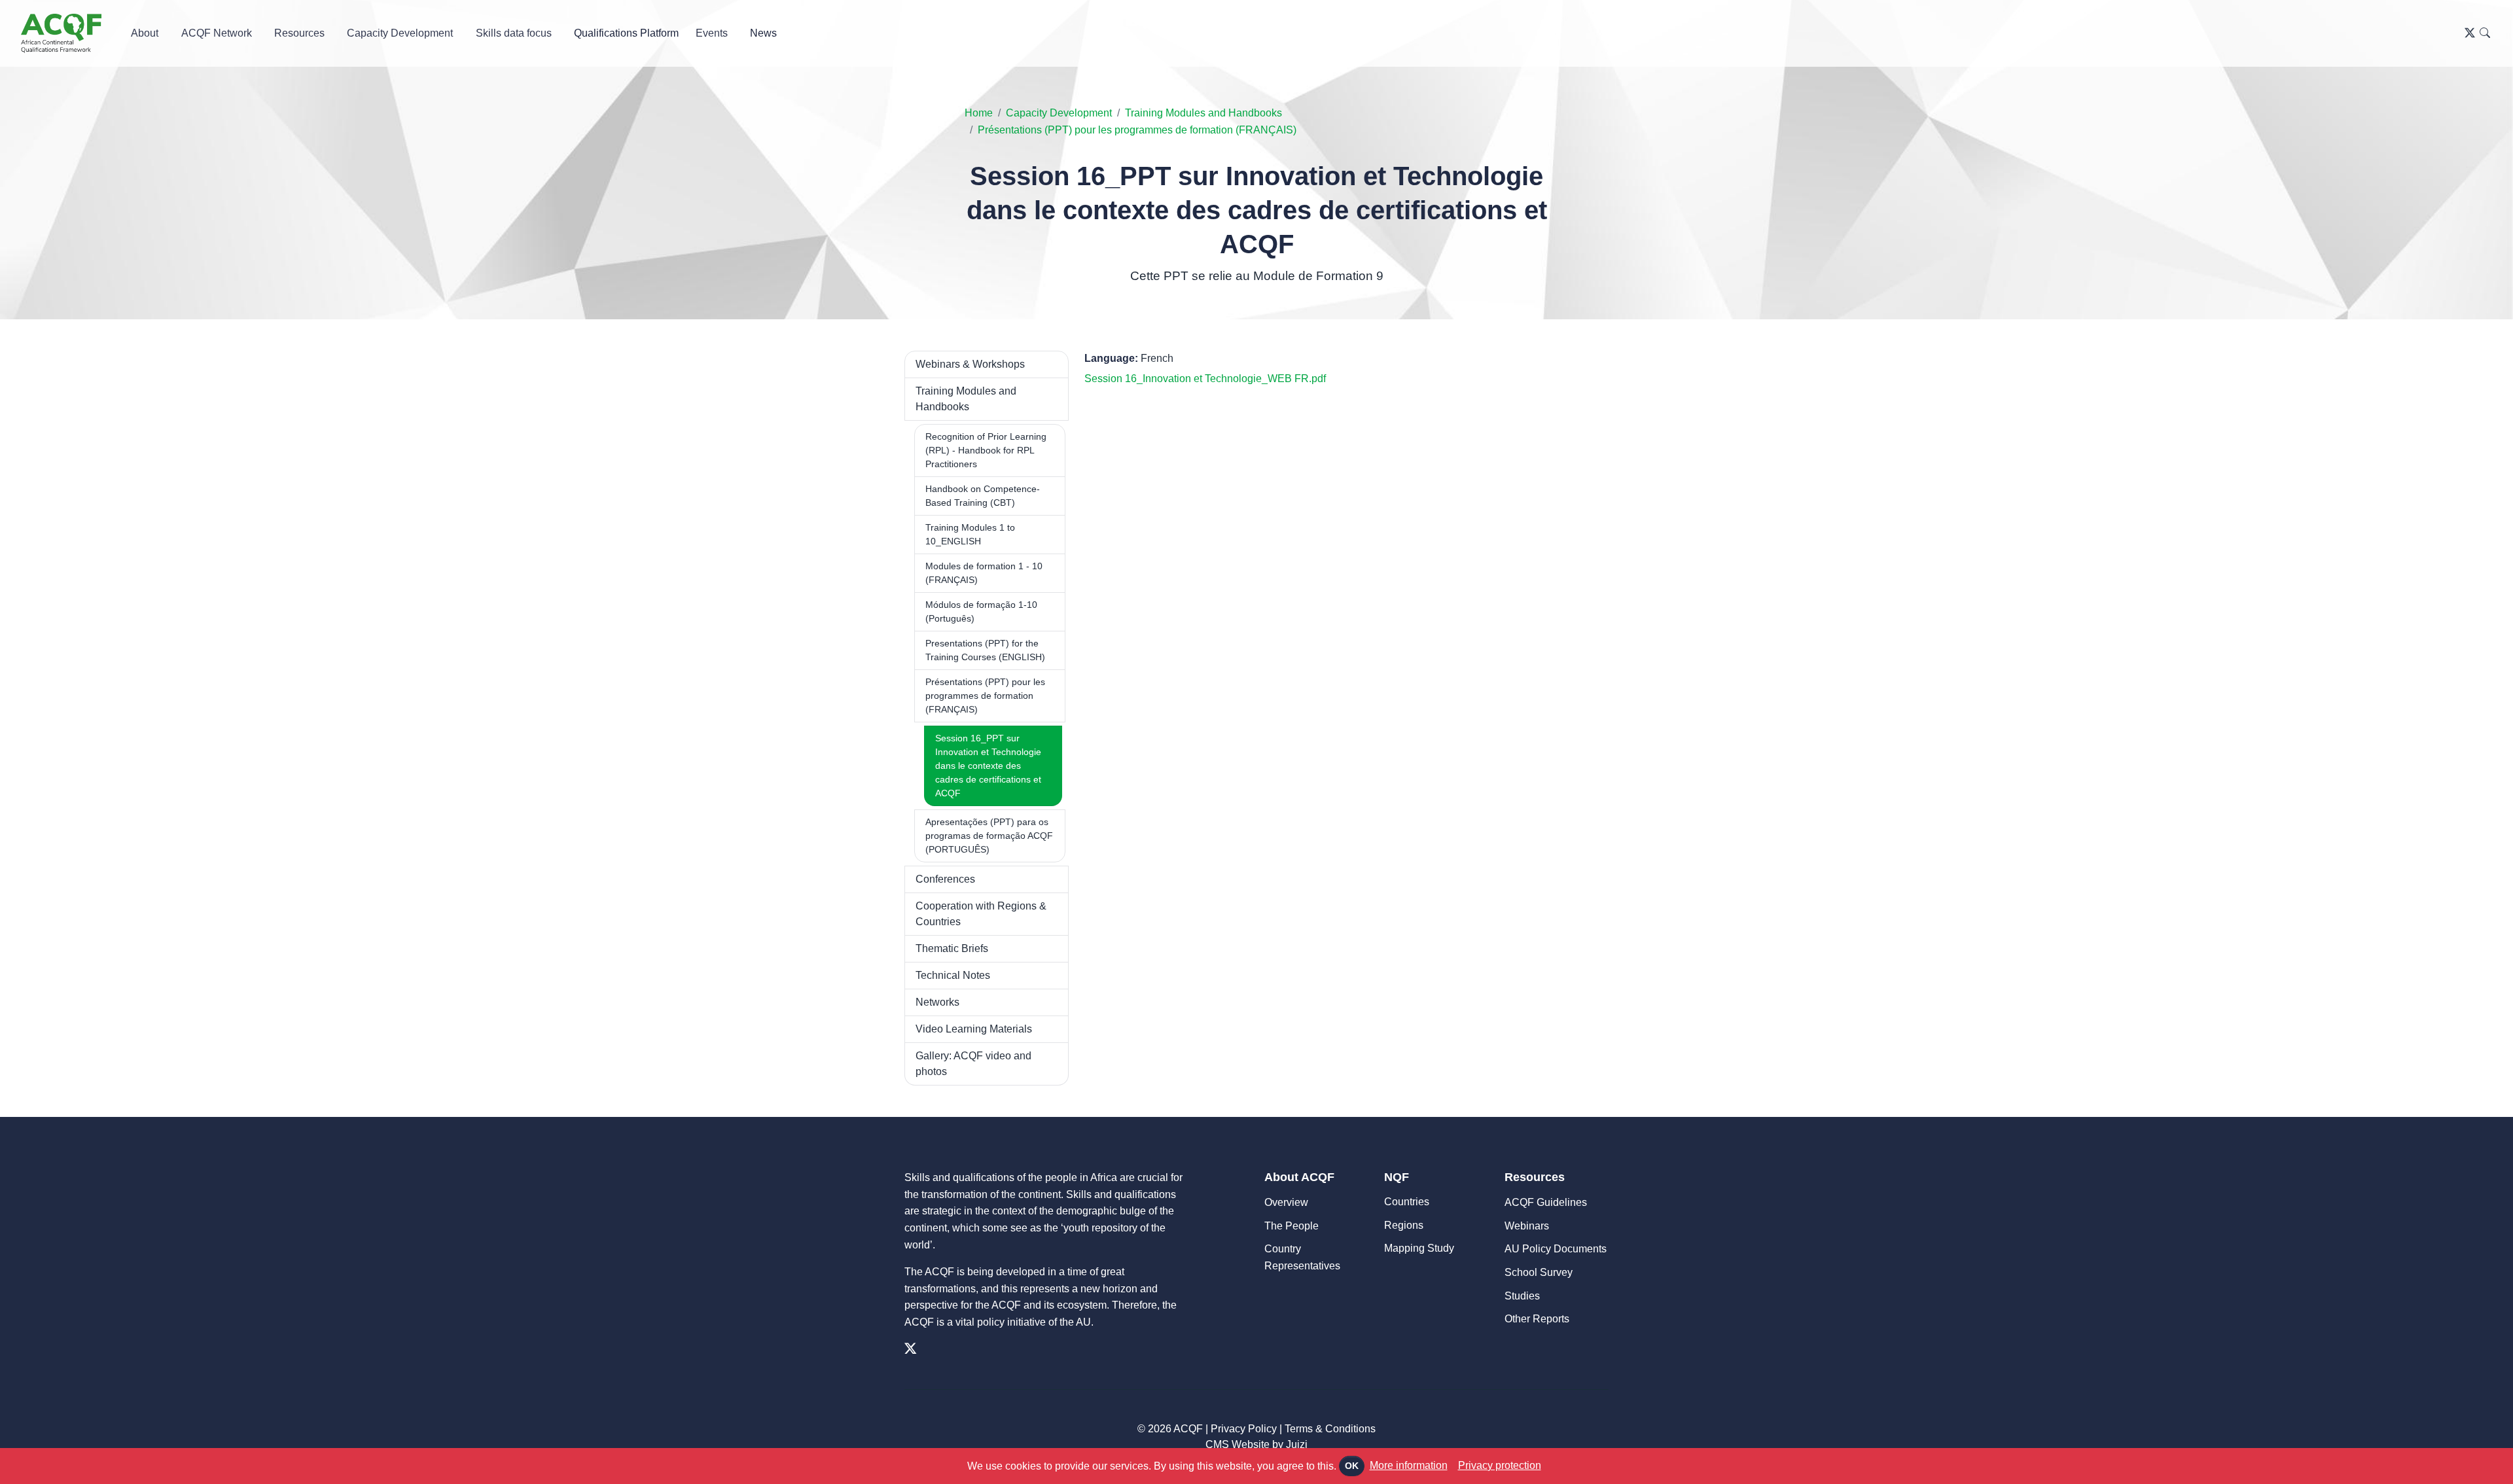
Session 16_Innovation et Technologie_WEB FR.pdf (1205, 379)
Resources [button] (299, 33)
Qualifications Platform (626, 33)
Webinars (1527, 1226)
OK (1352, 1466)
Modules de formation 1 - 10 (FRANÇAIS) (984, 573)
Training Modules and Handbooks (1203, 113)
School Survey (1539, 1272)
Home (979, 113)
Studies (1522, 1296)
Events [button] (712, 33)
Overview (1286, 1202)
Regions (1404, 1225)
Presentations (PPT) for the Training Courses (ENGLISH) (985, 650)
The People (1292, 1226)
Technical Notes (953, 975)
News (763, 33)
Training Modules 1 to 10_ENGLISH (970, 534)
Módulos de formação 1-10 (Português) (981, 611)
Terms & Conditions (1330, 1429)
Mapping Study (1419, 1248)
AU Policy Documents (1556, 1249)
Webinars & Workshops (970, 364)
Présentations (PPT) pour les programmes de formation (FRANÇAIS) (1137, 130)
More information (1409, 1465)
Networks (937, 1002)
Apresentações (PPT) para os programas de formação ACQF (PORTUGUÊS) (989, 836)
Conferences (945, 879)
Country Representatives (1302, 1257)
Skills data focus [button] (514, 33)
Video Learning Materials (974, 1029)
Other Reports (1537, 1319)
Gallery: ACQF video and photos (973, 1064)
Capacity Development (1059, 113)
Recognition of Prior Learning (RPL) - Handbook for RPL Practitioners (986, 450)
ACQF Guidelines (1546, 1202)
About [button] (145, 33)
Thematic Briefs (952, 948)
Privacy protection (1500, 1465)
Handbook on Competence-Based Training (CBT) (983, 496)
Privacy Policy (1244, 1429)
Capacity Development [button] (400, 33)
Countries (1407, 1202)
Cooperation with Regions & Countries (981, 914)
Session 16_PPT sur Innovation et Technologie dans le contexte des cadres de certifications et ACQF (988, 766)
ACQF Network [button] (217, 33)
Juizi (1297, 1444)
